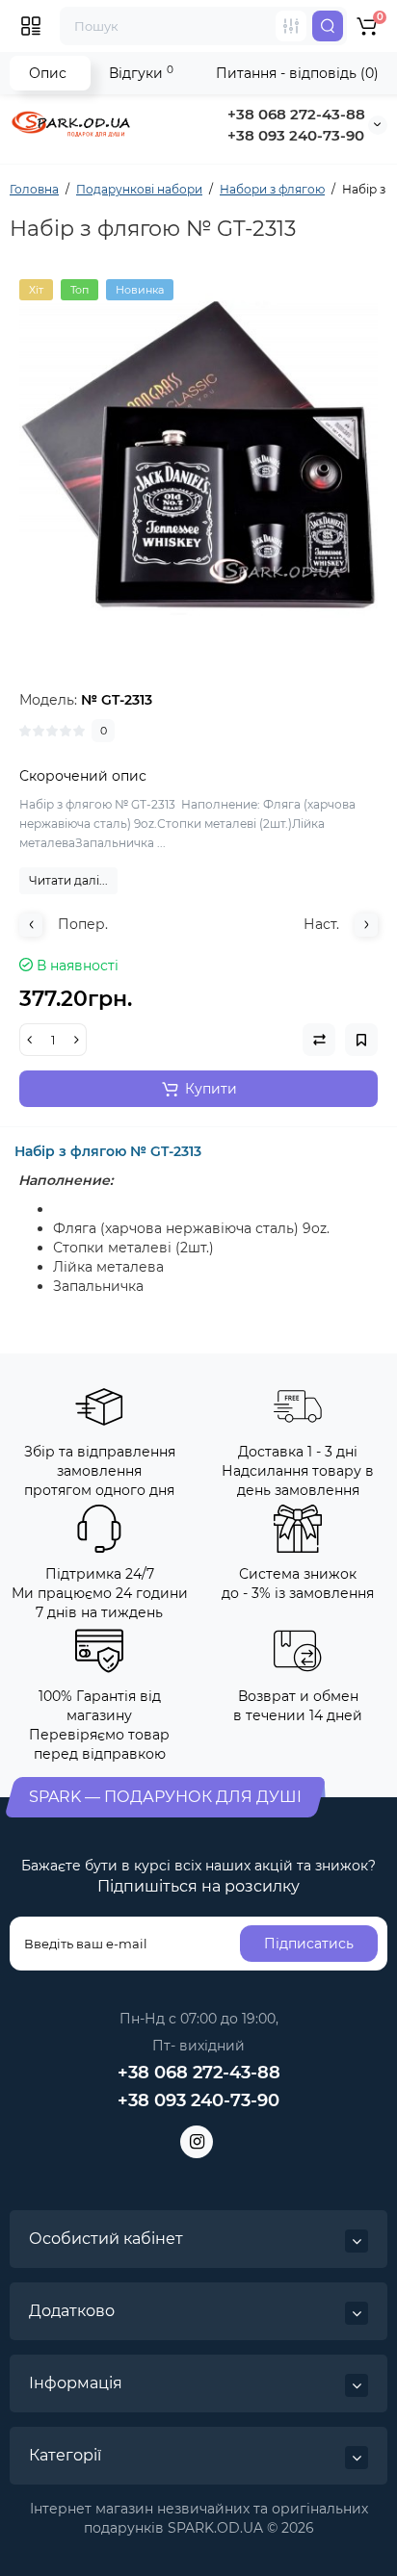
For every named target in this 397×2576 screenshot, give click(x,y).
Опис (48, 73)
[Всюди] (291, 26)
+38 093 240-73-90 (296, 135)
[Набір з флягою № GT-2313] (198, 458)
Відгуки (141, 73)
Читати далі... (68, 880)
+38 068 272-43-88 (296, 114)
